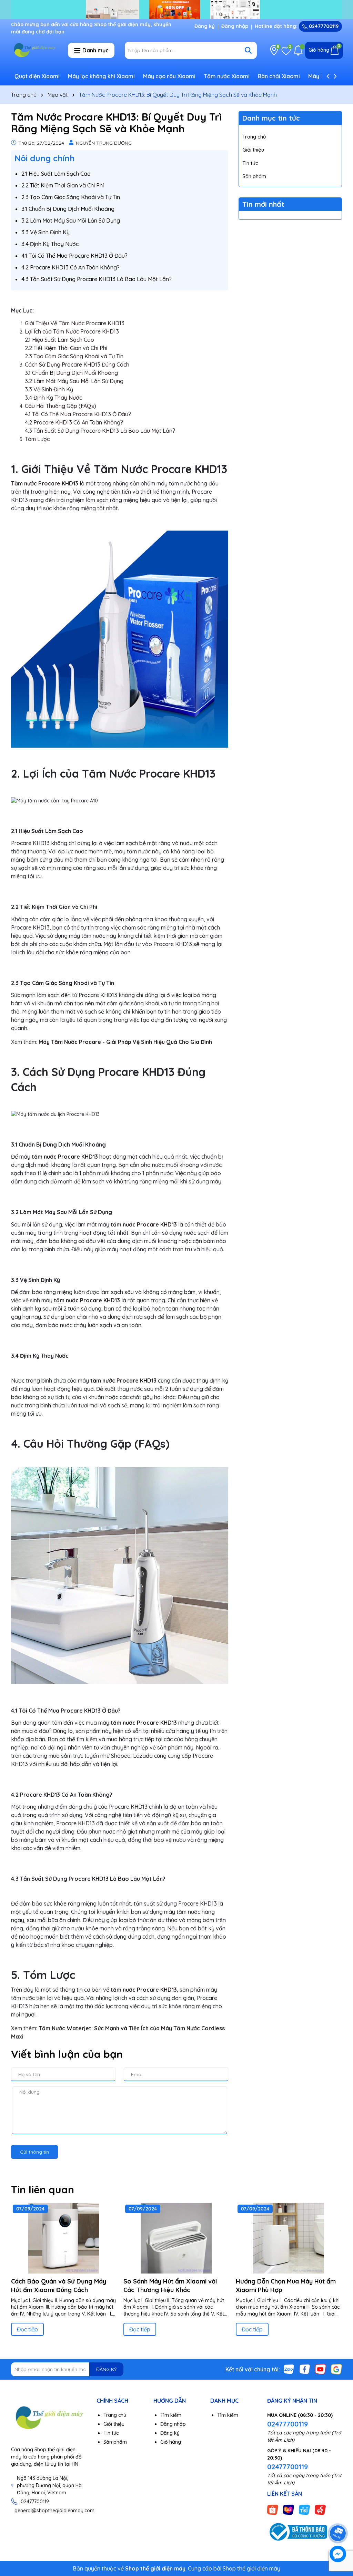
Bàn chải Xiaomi (279, 76)
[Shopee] (273, 2510)
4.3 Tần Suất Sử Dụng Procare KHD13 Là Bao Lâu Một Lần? (97, 279)
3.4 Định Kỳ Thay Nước (50, 244)
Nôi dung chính (45, 158)
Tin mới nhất (263, 204)
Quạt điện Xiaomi (37, 76)
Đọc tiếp (27, 2329)
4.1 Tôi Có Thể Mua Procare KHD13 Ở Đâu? (74, 256)
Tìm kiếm (171, 2415)
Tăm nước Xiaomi (227, 76)
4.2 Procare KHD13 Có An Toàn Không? (70, 267)
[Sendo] (320, 2510)
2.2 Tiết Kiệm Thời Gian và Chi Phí (63, 185)
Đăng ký (205, 26)
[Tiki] (304, 2510)
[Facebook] (305, 2369)
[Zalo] (289, 2369)
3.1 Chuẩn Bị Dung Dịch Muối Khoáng (68, 209)
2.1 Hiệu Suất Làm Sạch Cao (56, 174)
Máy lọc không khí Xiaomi (101, 76)
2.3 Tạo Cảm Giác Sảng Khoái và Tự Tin (71, 197)
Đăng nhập (235, 26)
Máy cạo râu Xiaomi (169, 76)
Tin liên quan (43, 2189)
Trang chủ (254, 137)
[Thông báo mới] (298, 50)
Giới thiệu (253, 150)
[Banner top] (176, 9)
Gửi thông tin (34, 2152)
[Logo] (34, 50)
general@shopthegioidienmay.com (54, 2511)
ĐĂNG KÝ (106, 2369)
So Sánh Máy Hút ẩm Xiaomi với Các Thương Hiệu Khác (170, 2286)
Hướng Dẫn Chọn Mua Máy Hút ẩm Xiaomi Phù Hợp (286, 2286)
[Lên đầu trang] (338, 2514)
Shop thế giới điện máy (251, 2568)
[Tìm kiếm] (248, 50)
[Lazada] (289, 2510)
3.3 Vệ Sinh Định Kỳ (46, 232)
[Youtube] (321, 2369)
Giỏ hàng (171, 2442)
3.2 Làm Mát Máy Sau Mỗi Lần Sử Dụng (71, 220)
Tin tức (250, 163)
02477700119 (323, 26)
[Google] (336, 2369)
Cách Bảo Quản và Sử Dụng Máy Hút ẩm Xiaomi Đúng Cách (59, 2286)
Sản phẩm (254, 176)
